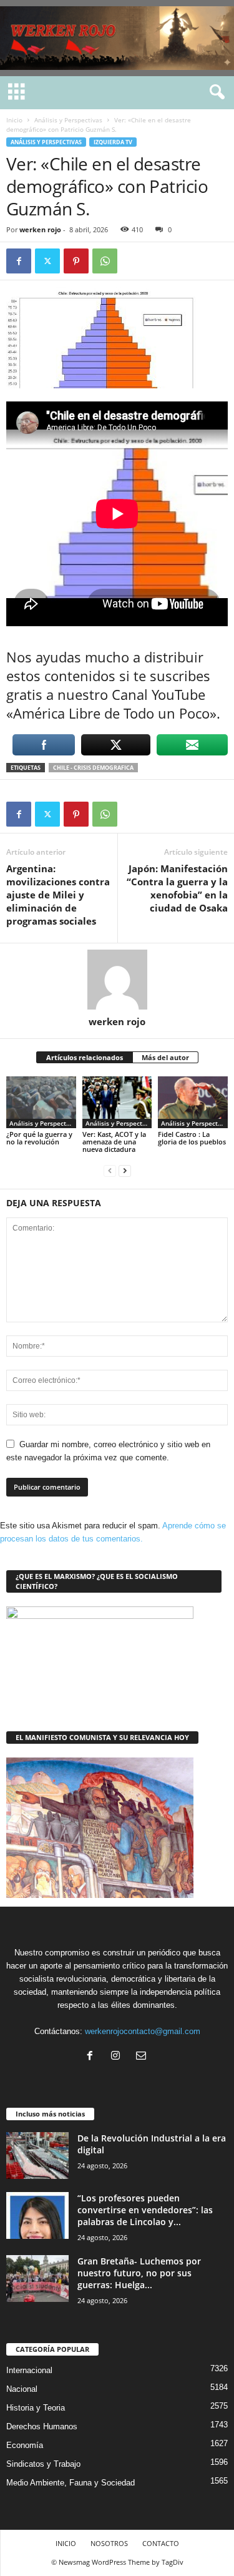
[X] (47, 261)
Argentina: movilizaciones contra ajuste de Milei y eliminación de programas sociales (58, 895)
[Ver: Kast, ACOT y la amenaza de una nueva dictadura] (117, 1102)
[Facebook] (19, 261)
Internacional (29, 2370)
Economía (25, 2445)
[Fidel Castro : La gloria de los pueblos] (193, 1102)
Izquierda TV (113, 142)
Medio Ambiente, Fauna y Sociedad (71, 2483)
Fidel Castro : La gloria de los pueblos (192, 1138)
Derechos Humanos (42, 2426)
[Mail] (143, 2057)
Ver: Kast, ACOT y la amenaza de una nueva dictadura (114, 1142)
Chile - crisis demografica (93, 768)
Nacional (22, 2389)
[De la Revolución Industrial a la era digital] (37, 2156)
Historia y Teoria (36, 2408)
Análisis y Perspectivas (68, 120)
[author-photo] (117, 980)
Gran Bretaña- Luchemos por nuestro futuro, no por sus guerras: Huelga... (139, 2273)
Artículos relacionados (85, 1057)
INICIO (66, 2543)
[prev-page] (110, 1170)
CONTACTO (161, 2543)
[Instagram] (118, 2057)
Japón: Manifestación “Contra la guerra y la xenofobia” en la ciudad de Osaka (177, 888)
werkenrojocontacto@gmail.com (143, 2031)
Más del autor (165, 1057)
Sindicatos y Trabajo (43, 2464)
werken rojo (40, 229)
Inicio (14, 120)
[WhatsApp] (105, 261)
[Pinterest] (76, 261)
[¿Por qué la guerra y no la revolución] (41, 1102)
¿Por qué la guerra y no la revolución (39, 1138)
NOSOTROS (109, 2543)
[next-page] (125, 1170)
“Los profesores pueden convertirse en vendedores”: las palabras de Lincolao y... (145, 2210)
